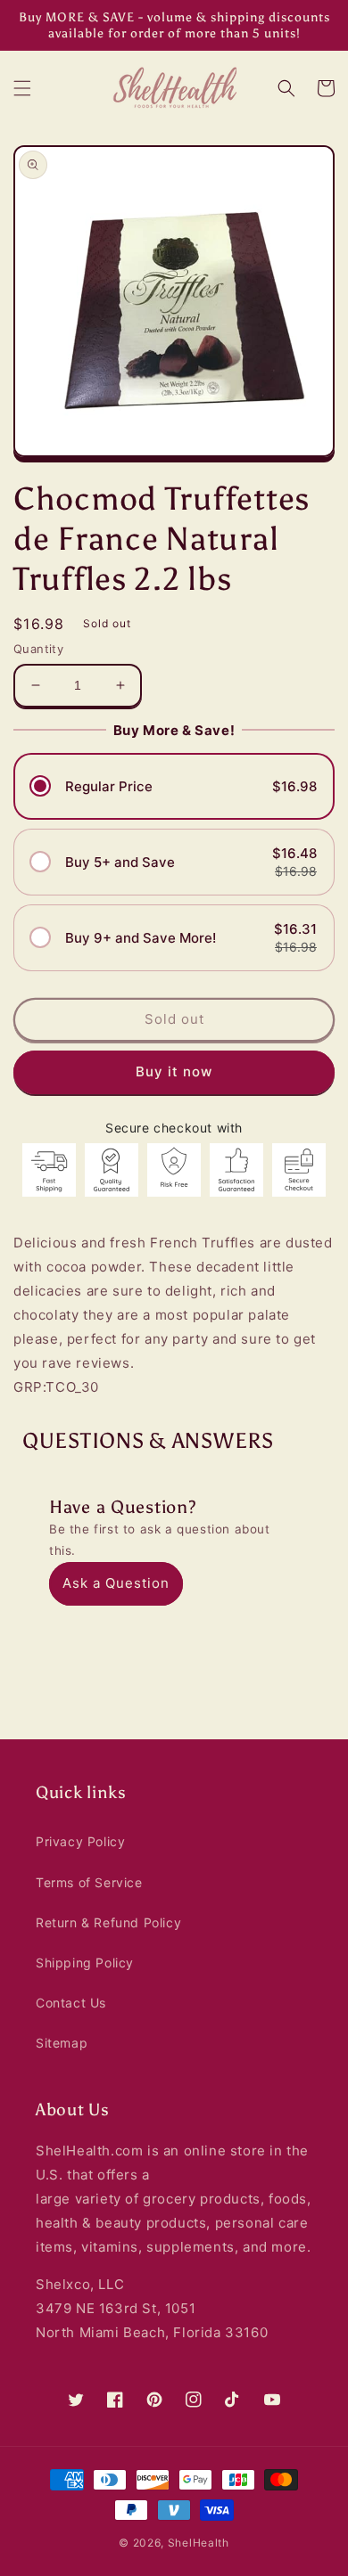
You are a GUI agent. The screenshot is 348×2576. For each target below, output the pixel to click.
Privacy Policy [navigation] (80, 1841)
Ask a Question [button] (116, 1583)
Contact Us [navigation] (71, 2003)
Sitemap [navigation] (62, 2043)
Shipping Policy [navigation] (85, 1963)
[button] (22, 88)
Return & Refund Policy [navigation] (108, 1922)
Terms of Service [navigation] (89, 1882)
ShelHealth (199, 2543)
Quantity (38, 649)
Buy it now (174, 1071)
